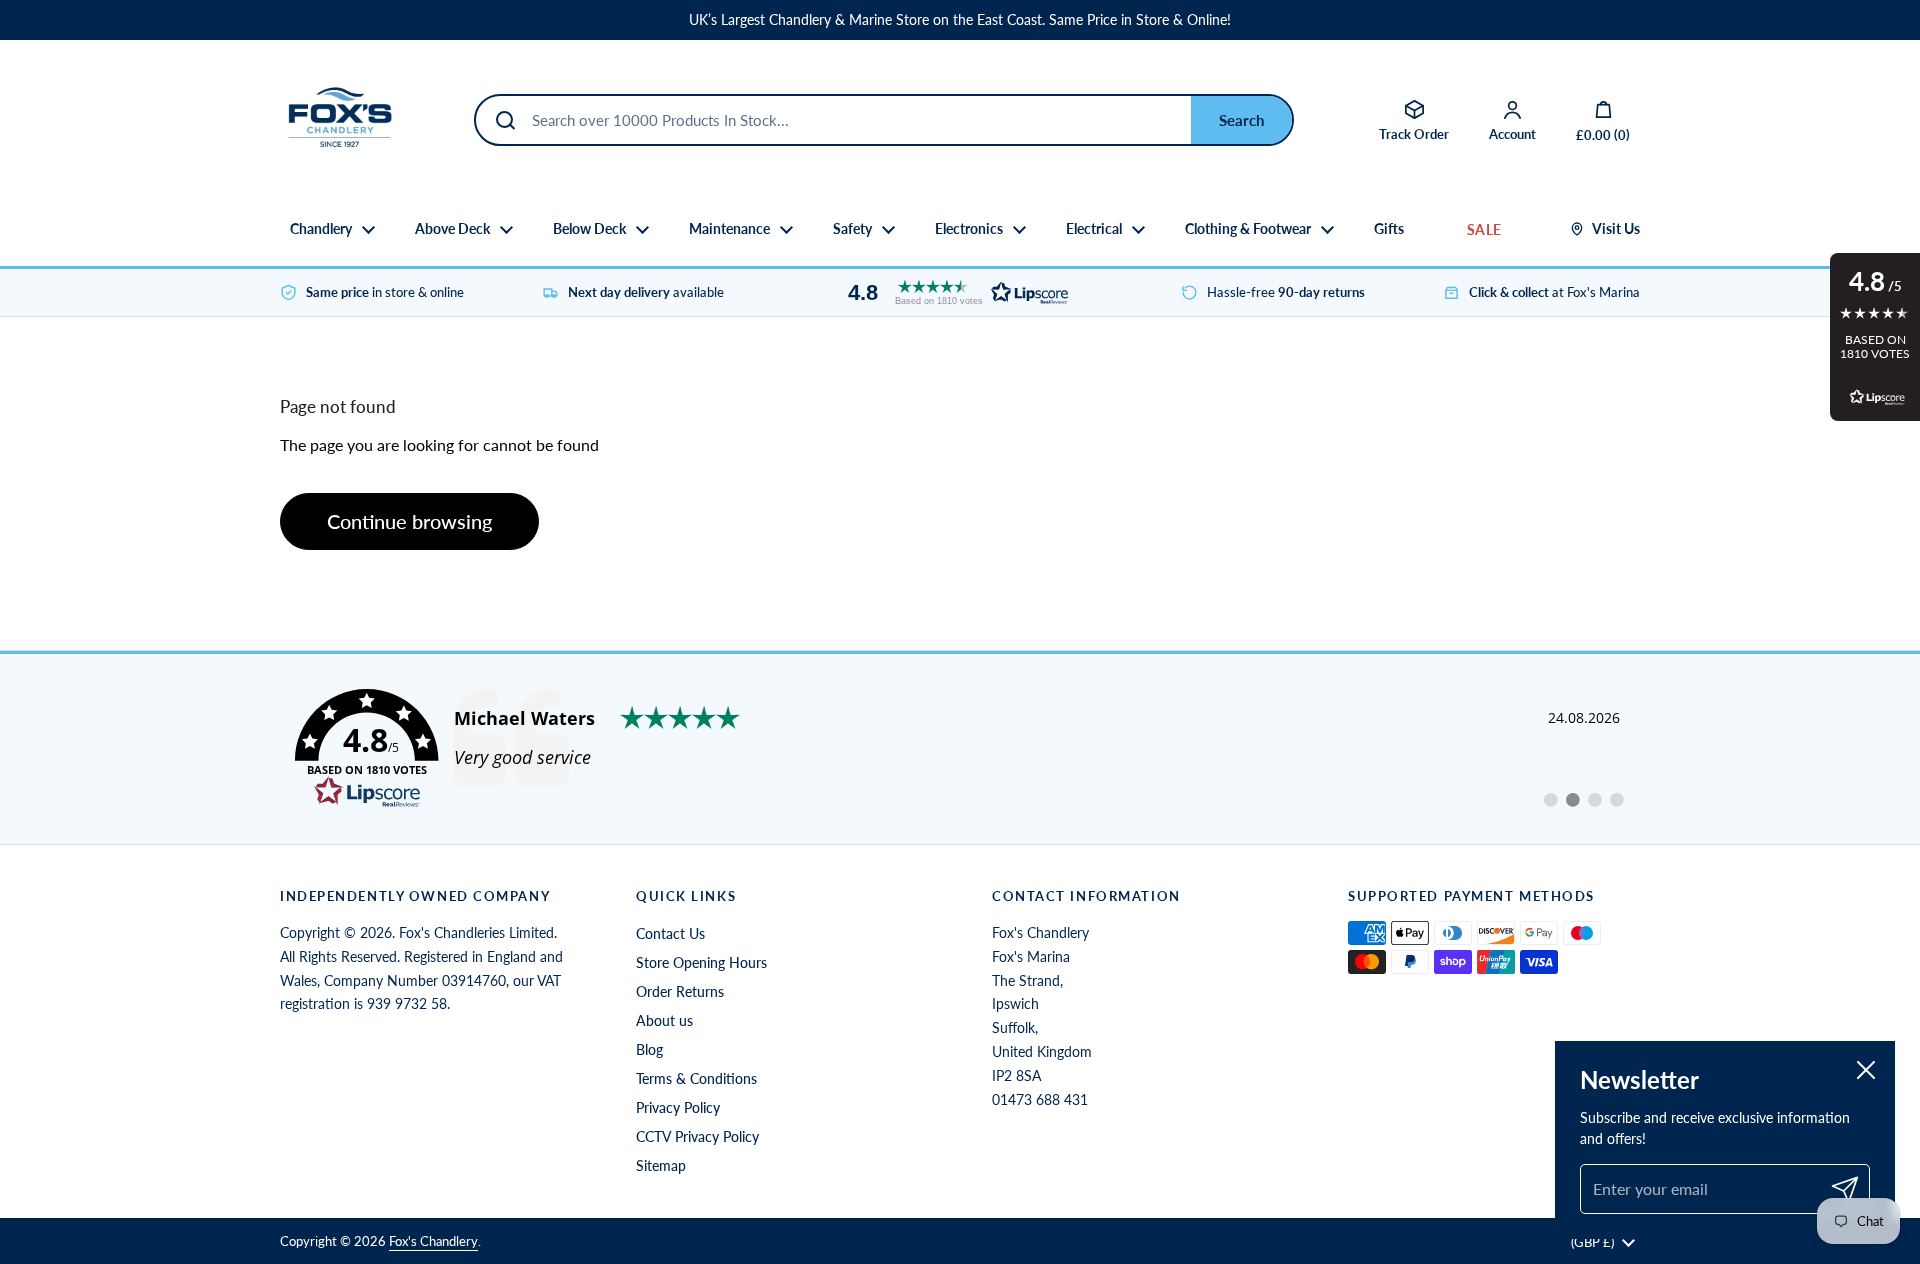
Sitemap (661, 1165)
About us (664, 1020)
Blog (649, 1049)
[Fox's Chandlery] (340, 120)
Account (1512, 134)
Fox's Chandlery (433, 1241)
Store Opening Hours (701, 962)
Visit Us (1616, 229)
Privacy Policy (678, 1107)
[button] (953, 292)
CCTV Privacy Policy (697, 1136)
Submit (1241, 120)
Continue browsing (409, 521)
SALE (1484, 229)
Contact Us (670, 933)
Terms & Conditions (696, 1078)
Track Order (1414, 134)
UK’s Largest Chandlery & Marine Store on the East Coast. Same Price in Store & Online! (960, 20)
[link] (960, 749)
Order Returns (680, 991)
